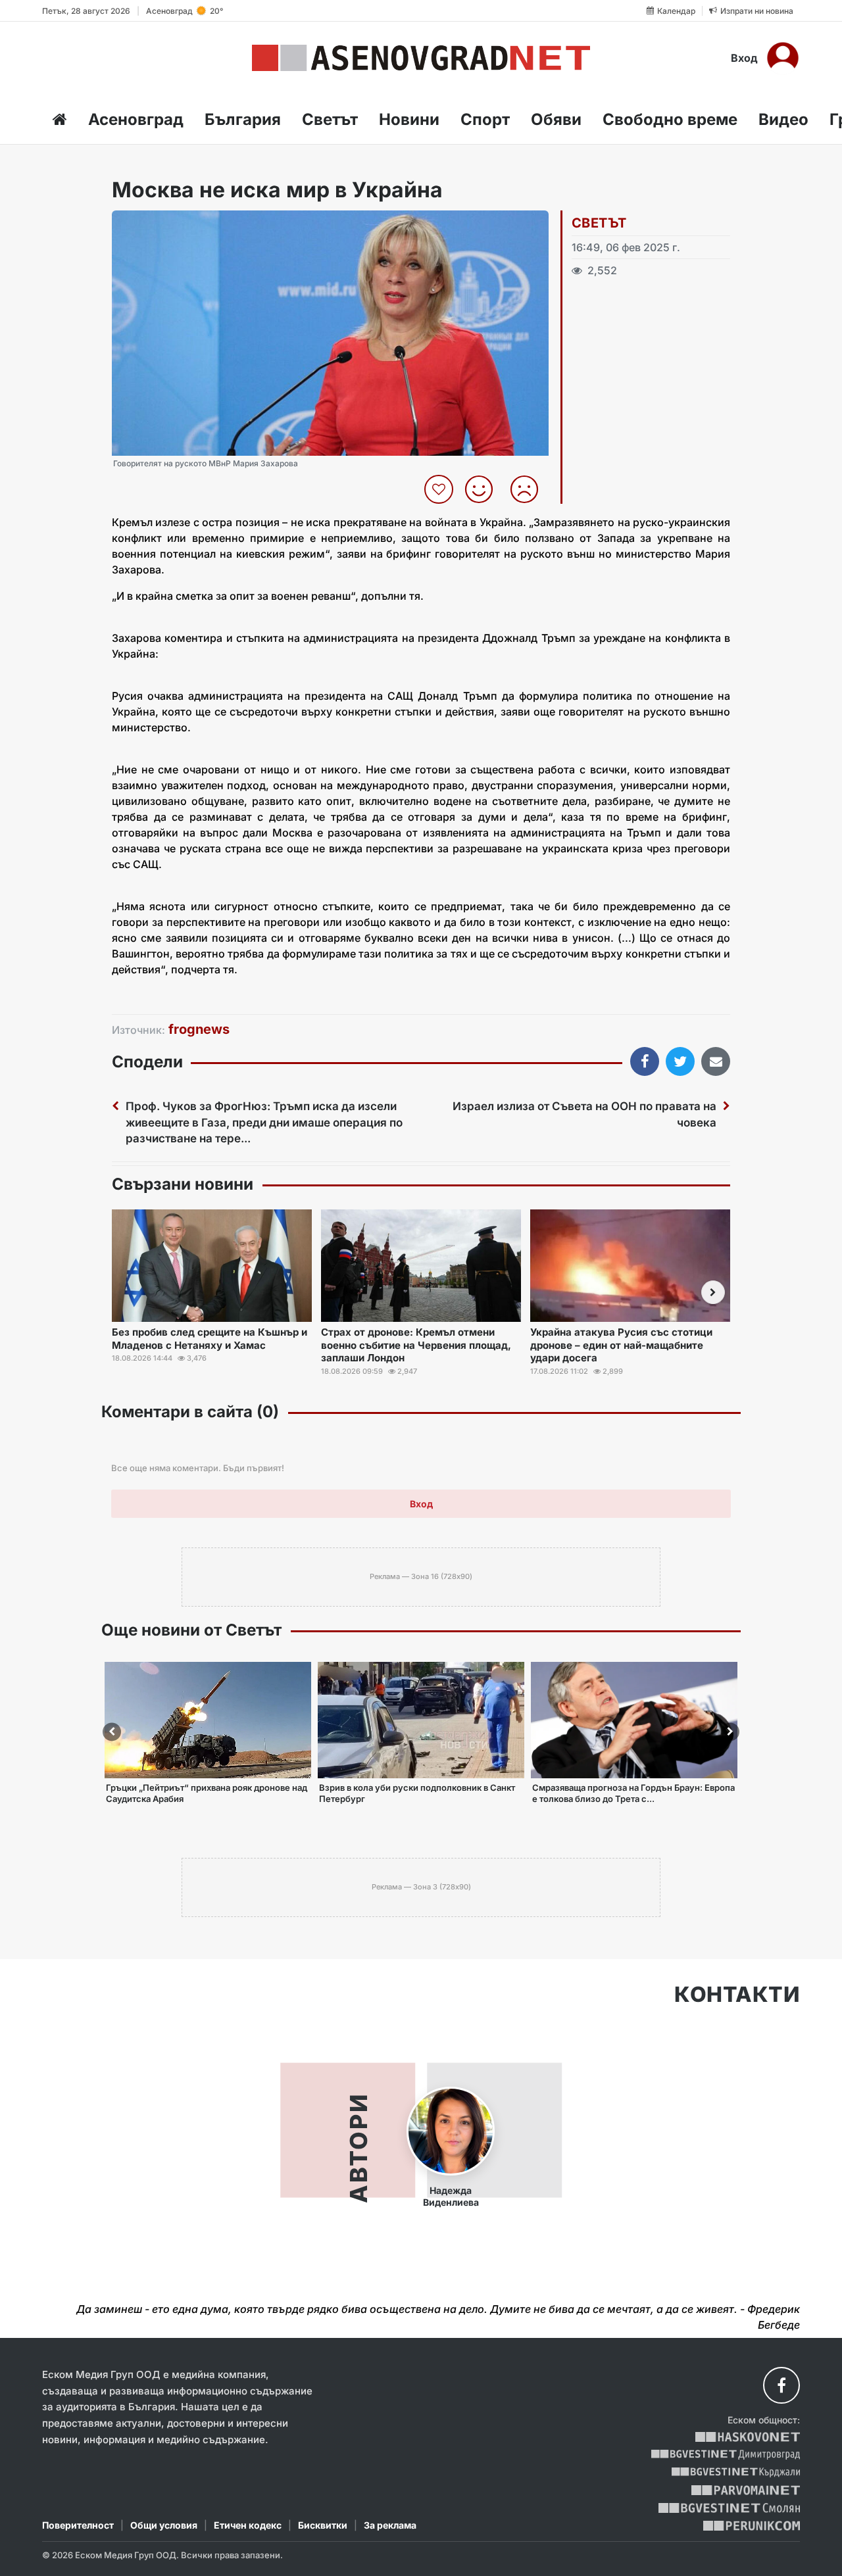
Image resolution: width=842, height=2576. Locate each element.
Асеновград (136, 119)
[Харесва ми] (484, 489)
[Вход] (783, 58)
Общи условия (164, 2525)
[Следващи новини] (713, 1292)
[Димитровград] (726, 2455)
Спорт (485, 119)
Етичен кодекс (248, 2525)
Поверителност (78, 2525)
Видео (783, 119)
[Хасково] (748, 2437)
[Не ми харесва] (529, 489)
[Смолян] (729, 2508)
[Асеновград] (421, 58)
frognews (199, 1029)
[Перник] (752, 2526)
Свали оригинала (158, 225)
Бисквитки (323, 2525)
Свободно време (670, 119)
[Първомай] (746, 2490)
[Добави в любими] (440, 489)
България (243, 119)
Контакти (737, 1995)
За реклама (390, 2525)
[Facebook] (781, 2385)
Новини (409, 119)
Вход (744, 58)
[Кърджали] (736, 2472)
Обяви (556, 119)
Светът (330, 119)
